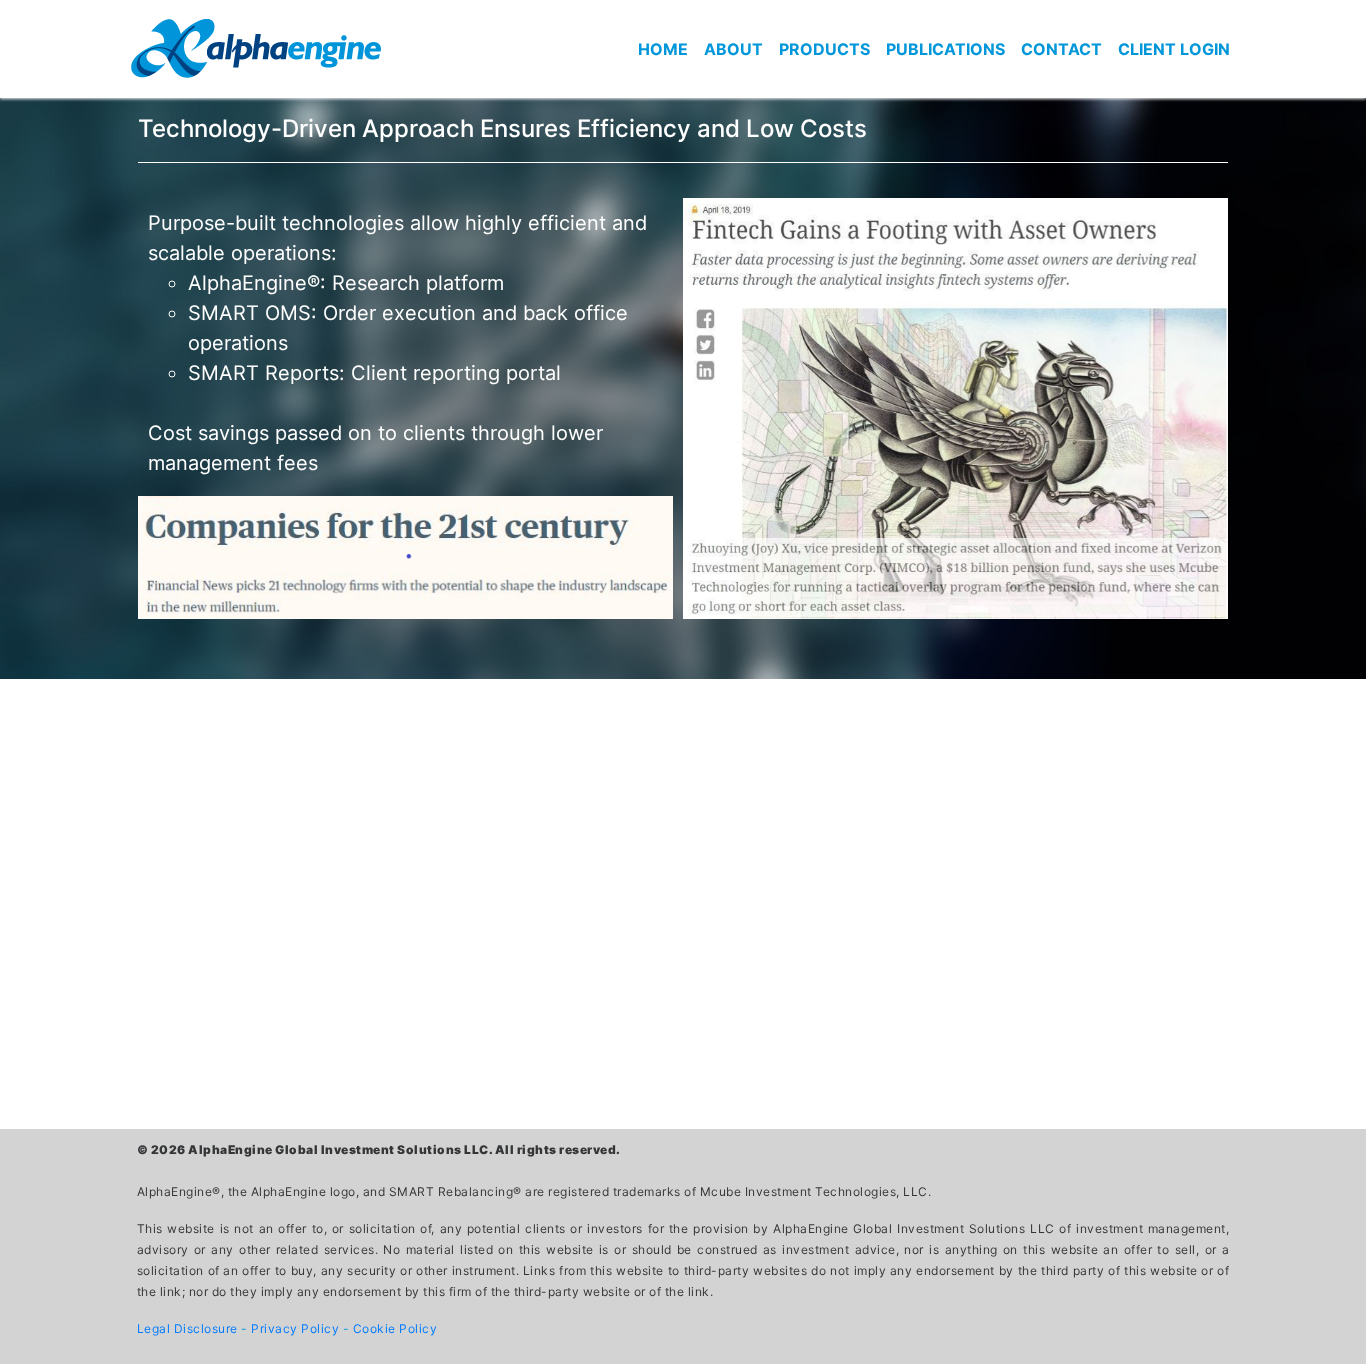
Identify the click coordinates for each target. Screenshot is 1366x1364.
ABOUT (733, 49)
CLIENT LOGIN (1174, 49)
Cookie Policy (395, 1328)
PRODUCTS (824, 49)
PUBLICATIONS (945, 49)
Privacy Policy (297, 1328)
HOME (663, 49)
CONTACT (1061, 49)
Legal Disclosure (189, 1328)
